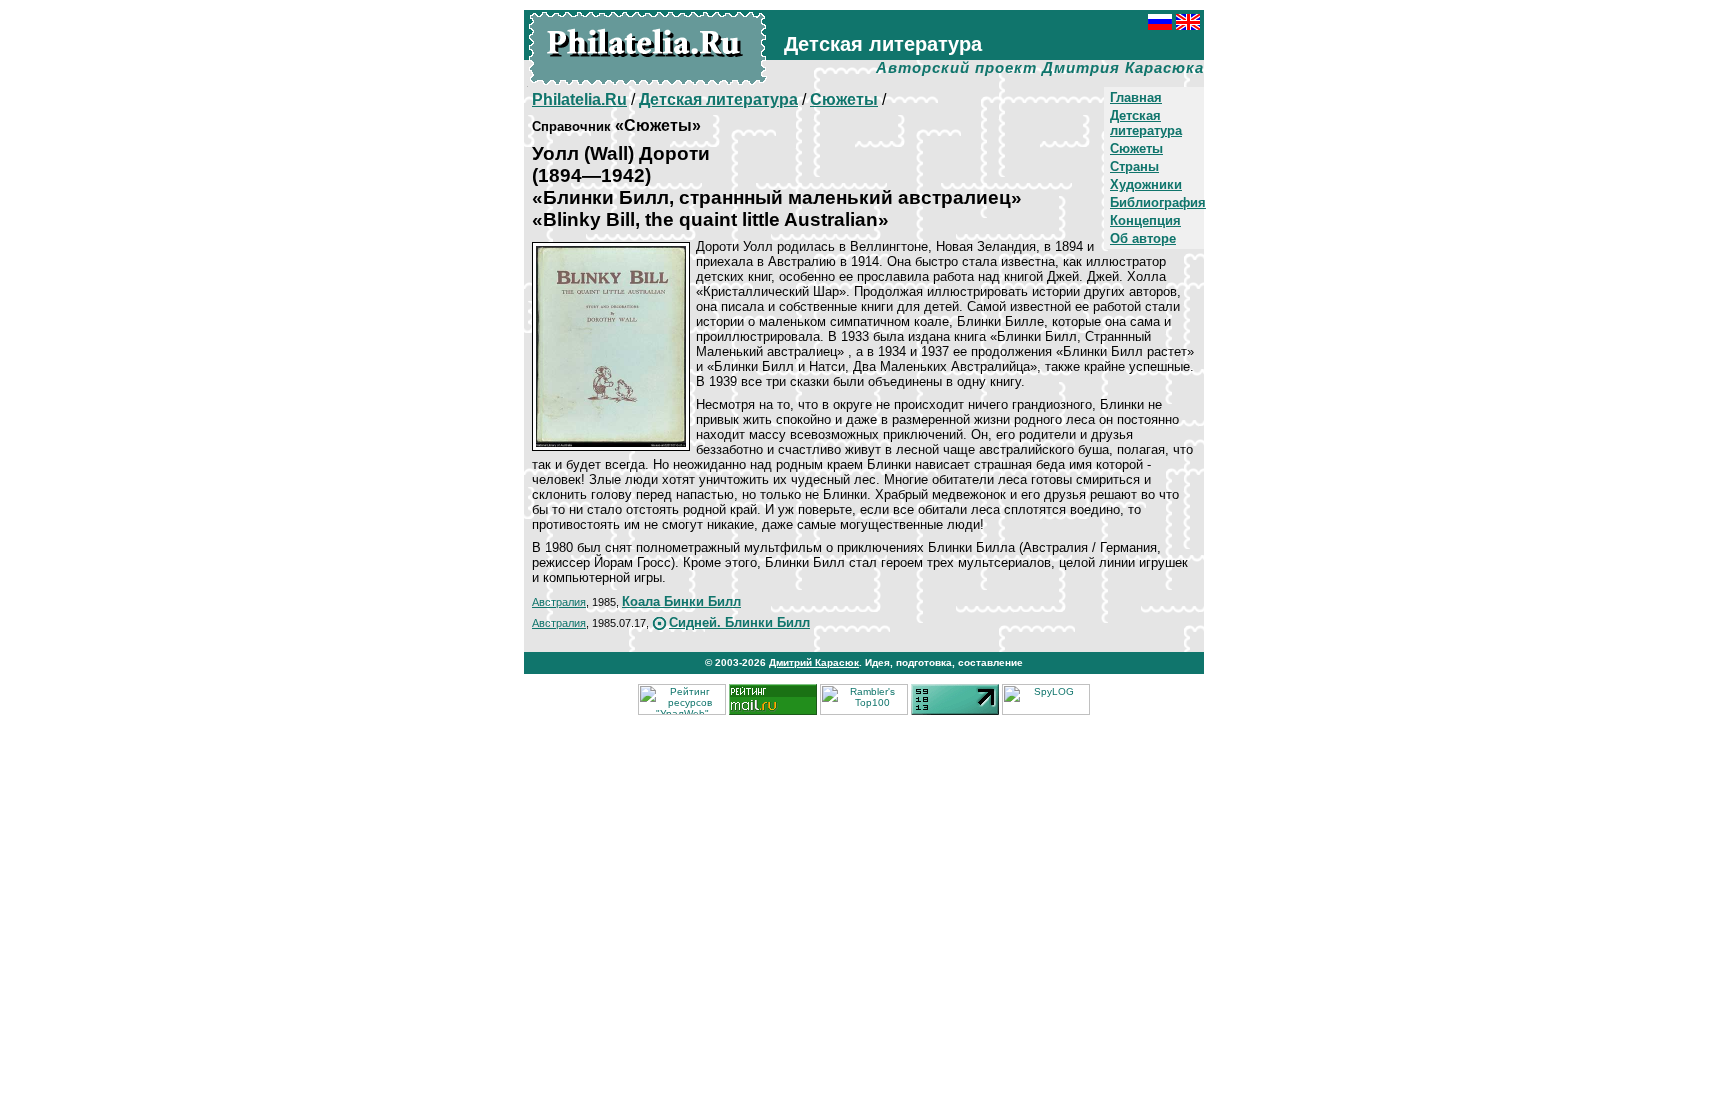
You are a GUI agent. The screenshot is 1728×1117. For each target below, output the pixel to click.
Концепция (1145, 220)
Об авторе (1143, 238)
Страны (1134, 166)
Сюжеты (1136, 148)
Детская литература (1146, 123)
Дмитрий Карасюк (814, 662)
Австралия (559, 602)
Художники (1146, 184)
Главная (1136, 97)
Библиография (1158, 202)
